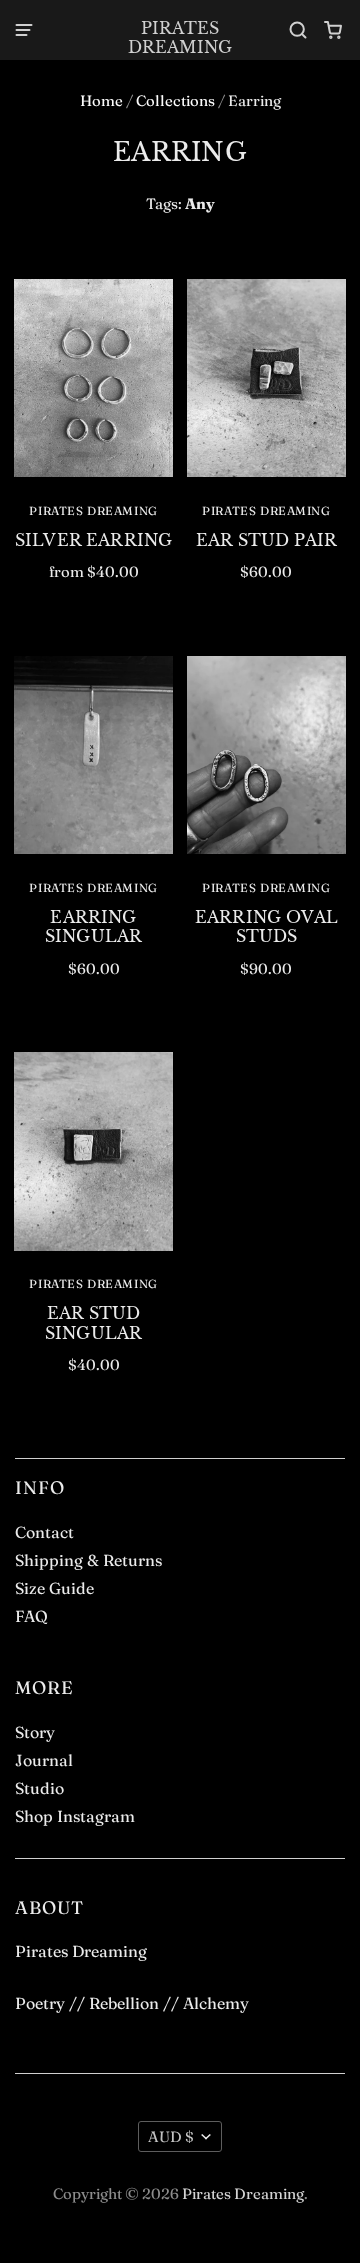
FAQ (31, 1616)
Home (101, 100)
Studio (39, 1788)
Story (35, 1732)
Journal (44, 1760)
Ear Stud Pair (266, 540)
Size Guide (54, 1588)
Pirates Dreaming (180, 37)
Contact (44, 1532)
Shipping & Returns (88, 1560)
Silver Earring (93, 540)
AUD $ (171, 2136)
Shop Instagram (75, 1816)
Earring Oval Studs (266, 926)
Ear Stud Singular (93, 1322)
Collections (175, 100)
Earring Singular (93, 926)
